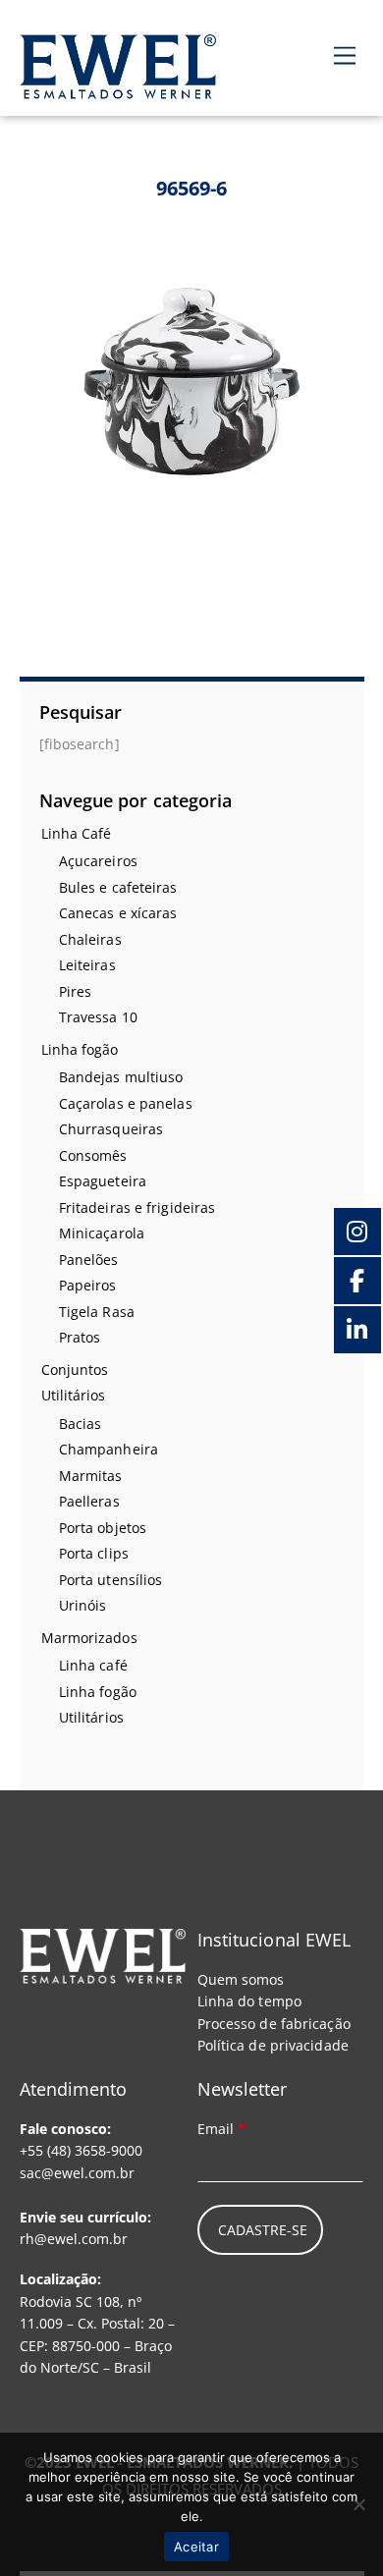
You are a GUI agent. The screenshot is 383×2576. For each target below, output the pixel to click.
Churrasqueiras (111, 1129)
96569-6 (192, 188)
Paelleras (89, 1501)
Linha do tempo (249, 2001)
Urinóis (83, 1605)
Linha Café (77, 833)
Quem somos (241, 1979)
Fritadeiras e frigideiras (137, 1207)
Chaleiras (90, 939)
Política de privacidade (273, 2045)
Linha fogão (80, 1049)
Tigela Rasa (97, 1312)
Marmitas (91, 1476)
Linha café (93, 1665)
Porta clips (94, 1553)
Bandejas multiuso (121, 1077)
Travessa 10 (98, 1017)
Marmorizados (89, 1638)
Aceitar (196, 2547)
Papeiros (88, 1285)
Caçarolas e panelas (126, 1103)
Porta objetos (103, 1528)
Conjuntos (75, 1370)
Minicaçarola (102, 1233)
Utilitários (74, 1395)
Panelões (89, 1260)
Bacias (81, 1424)
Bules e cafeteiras (118, 887)
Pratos (80, 1337)
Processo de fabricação (274, 2024)
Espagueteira (103, 1181)
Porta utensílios (111, 1580)
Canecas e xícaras (118, 913)
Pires (76, 991)
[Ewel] (118, 88)
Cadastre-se (263, 2230)
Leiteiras (87, 965)
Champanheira (109, 1449)
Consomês (93, 1155)
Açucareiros (98, 861)
